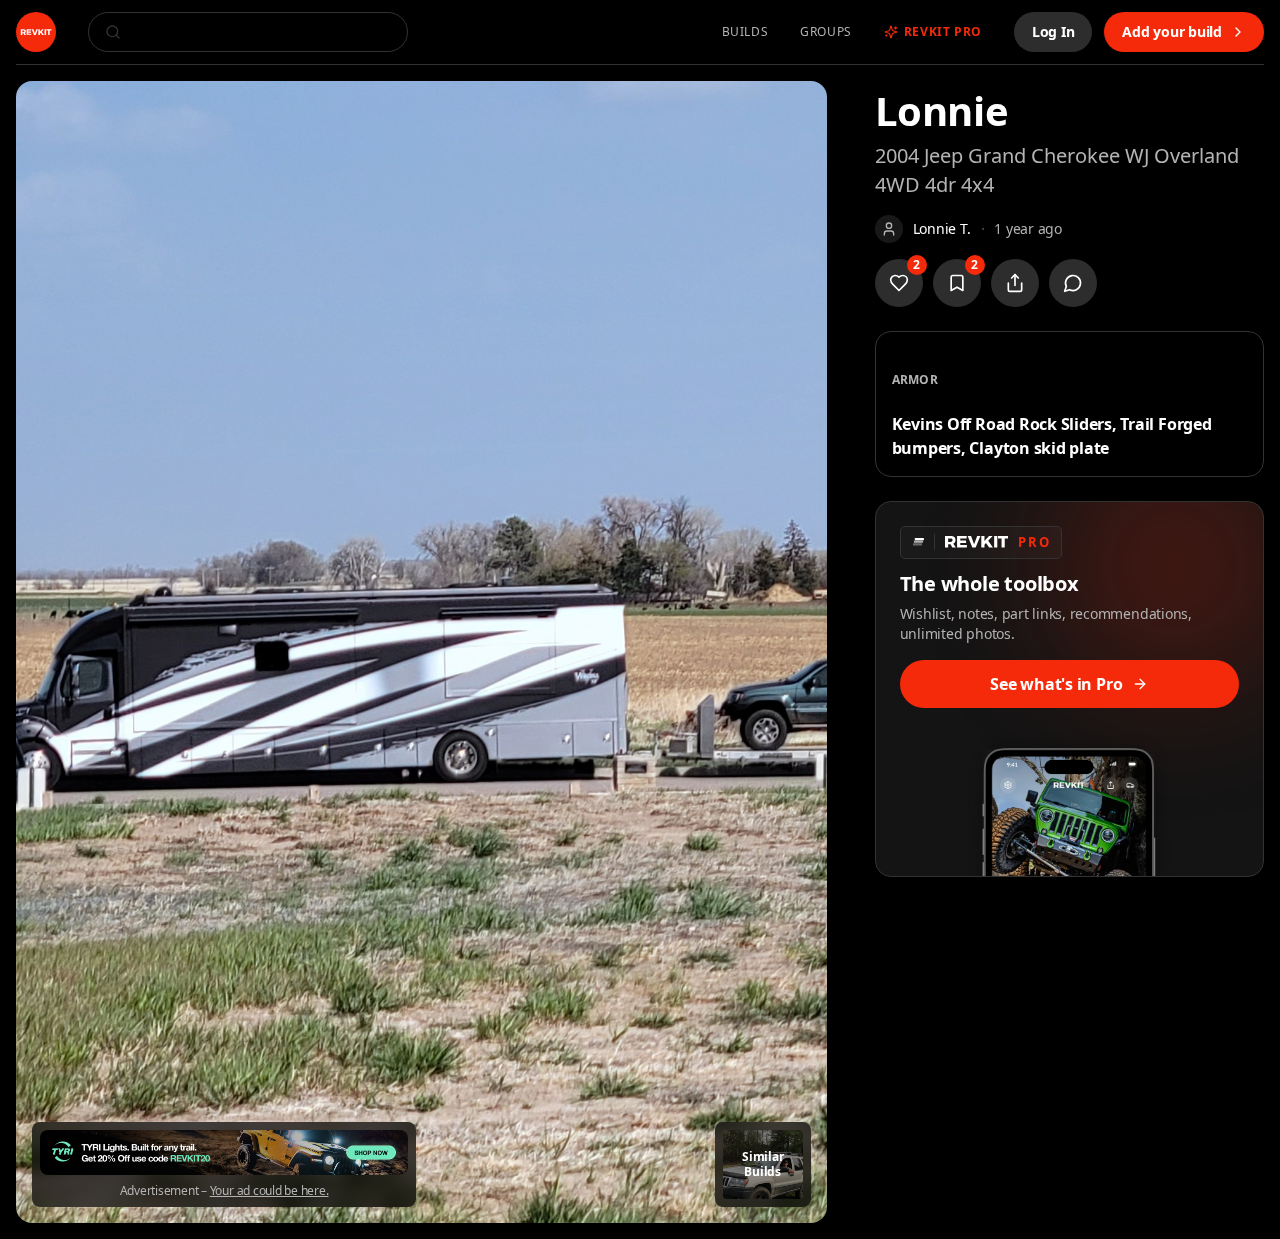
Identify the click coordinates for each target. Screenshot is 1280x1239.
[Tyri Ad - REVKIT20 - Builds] (224, 1152)
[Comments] (1073, 283)
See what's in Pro (1056, 684)
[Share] (1015, 283)
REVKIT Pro (943, 32)
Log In (1053, 31)
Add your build (1172, 31)
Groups (826, 32)
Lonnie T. (942, 228)
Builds (745, 32)
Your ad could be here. (269, 1191)
